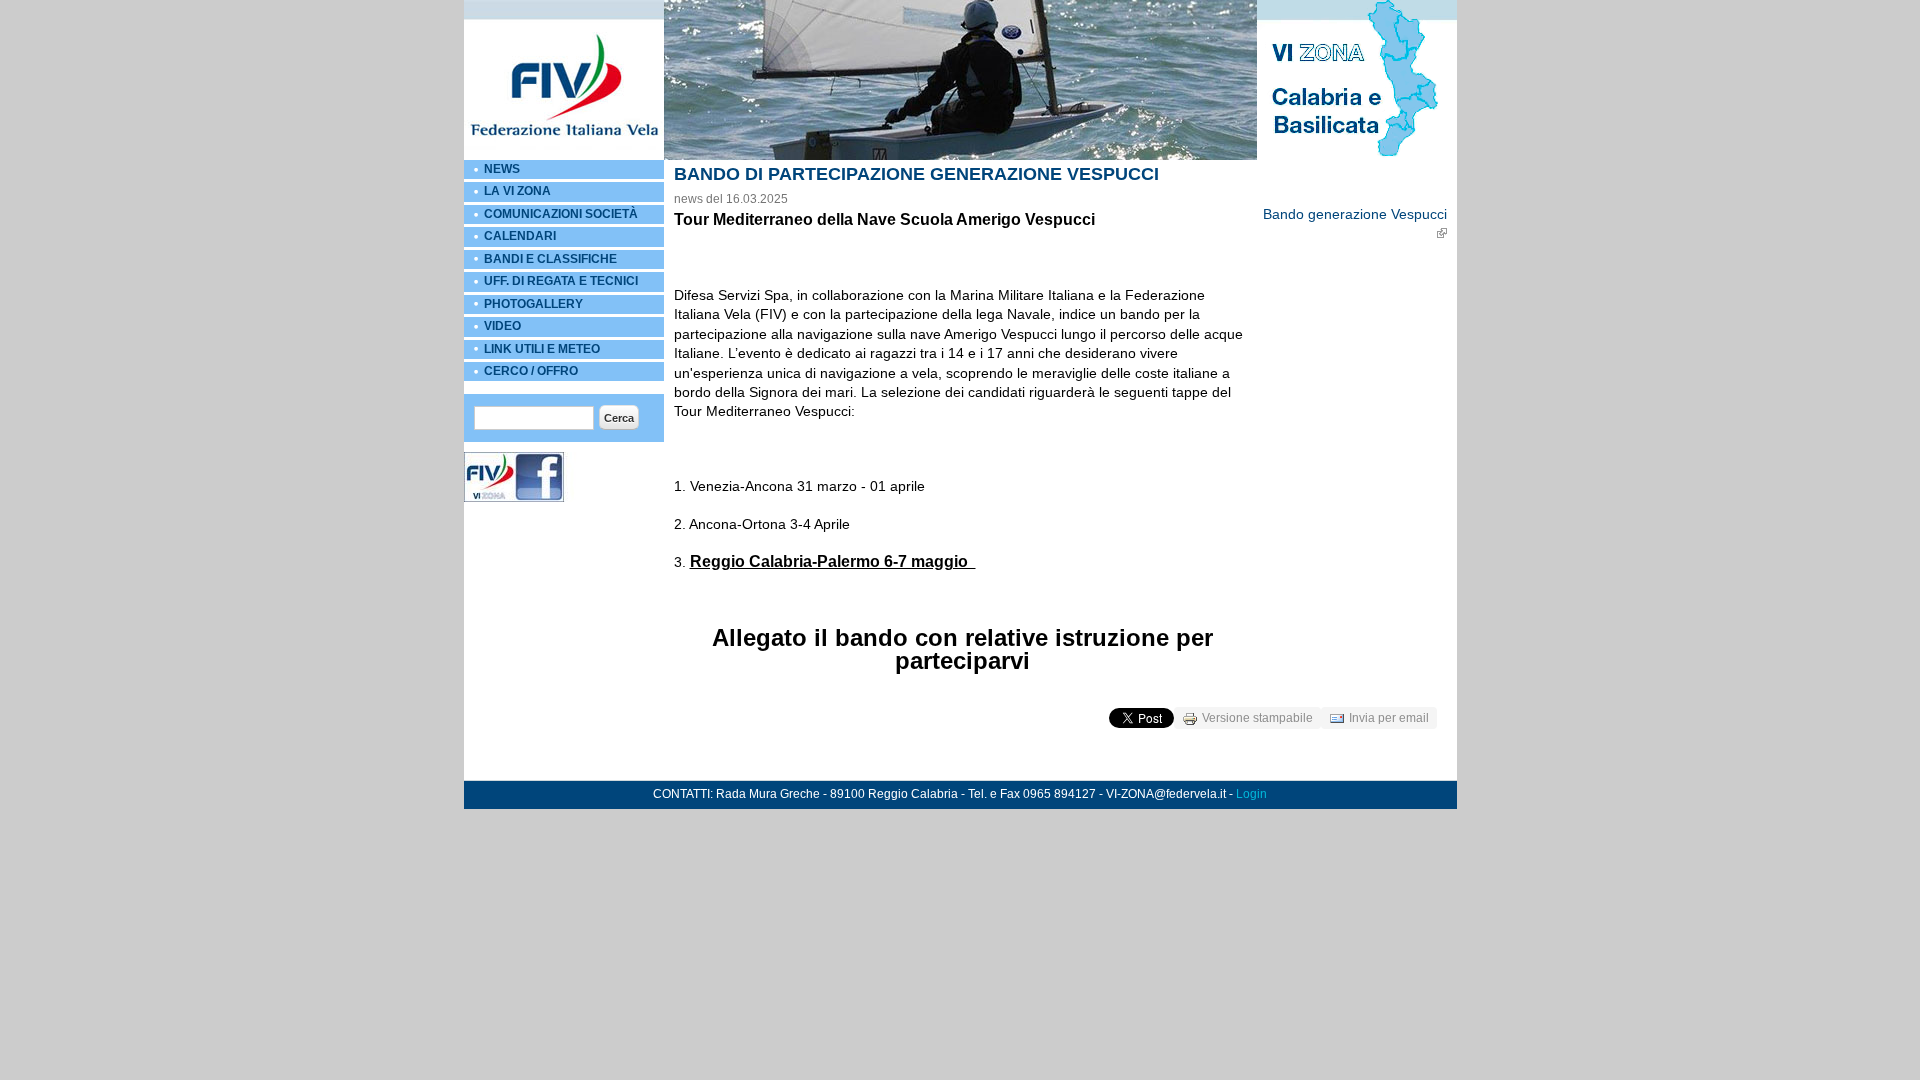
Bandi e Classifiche (550, 259)
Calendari (520, 236)
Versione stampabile (1257, 718)
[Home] (564, 156)
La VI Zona (517, 191)
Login (1251, 794)
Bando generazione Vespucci (1355, 214)
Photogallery (533, 304)
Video (502, 326)
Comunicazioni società (561, 214)
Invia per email (1389, 718)
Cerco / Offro (531, 371)
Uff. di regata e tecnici (561, 281)
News (502, 169)
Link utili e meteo (542, 349)
